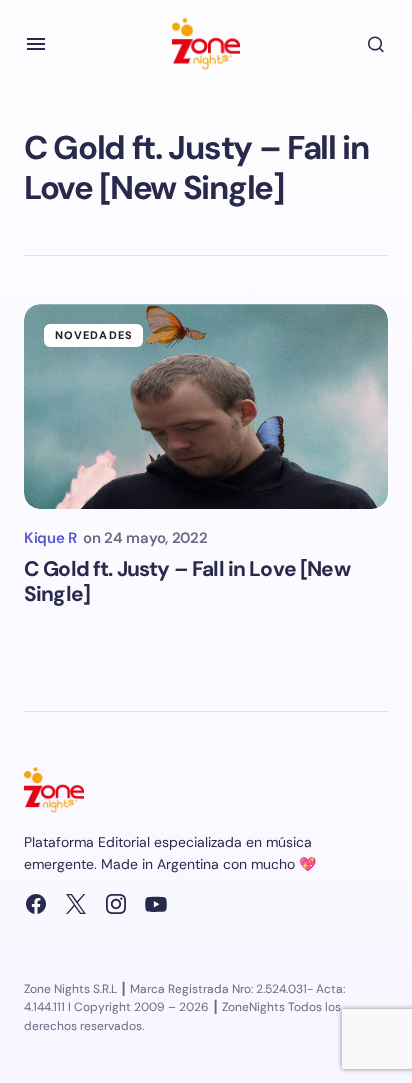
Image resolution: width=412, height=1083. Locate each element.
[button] (36, 44)
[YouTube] (156, 904)
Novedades (94, 335)
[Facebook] (36, 904)
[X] (76, 904)
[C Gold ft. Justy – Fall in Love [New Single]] (206, 406)
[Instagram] (116, 904)
